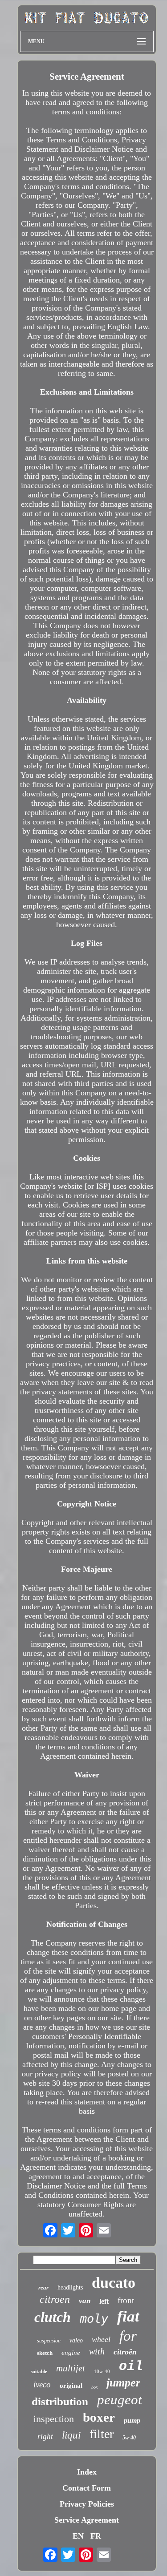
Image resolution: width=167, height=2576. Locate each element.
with (97, 2351)
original (71, 2386)
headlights (70, 2287)
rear (43, 2287)
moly (94, 2319)
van (85, 2301)
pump (132, 2421)
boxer (99, 2417)
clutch (53, 2317)
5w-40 (129, 2438)
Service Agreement (87, 2520)
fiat (128, 2316)
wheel (101, 2339)
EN (78, 2536)
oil (131, 2366)
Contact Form (87, 2488)
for (128, 2336)
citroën (125, 2352)
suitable (39, 2371)
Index (87, 2472)
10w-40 (102, 2371)
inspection (54, 2419)
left (104, 2301)
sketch (45, 2353)
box (94, 2387)
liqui (71, 2435)
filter (102, 2434)
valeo (76, 2340)
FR (96, 2536)
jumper (123, 2383)
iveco (42, 2384)
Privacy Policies (87, 2504)
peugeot (120, 2400)
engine (71, 2353)
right (45, 2437)
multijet (71, 2368)
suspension (49, 2341)
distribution (60, 2401)
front (126, 2300)
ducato (114, 2283)
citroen (55, 2299)
